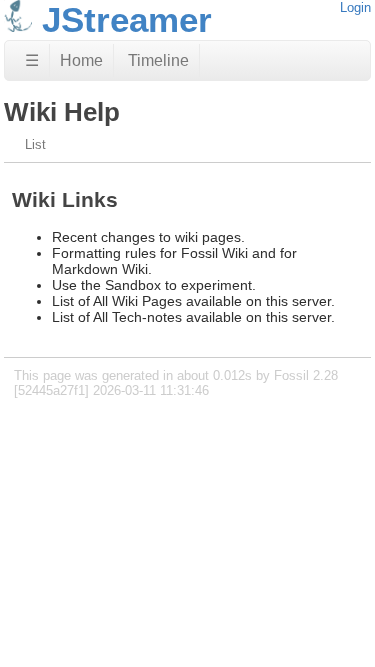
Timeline (158, 60)
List (35, 144)
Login (355, 7)
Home (81, 60)
